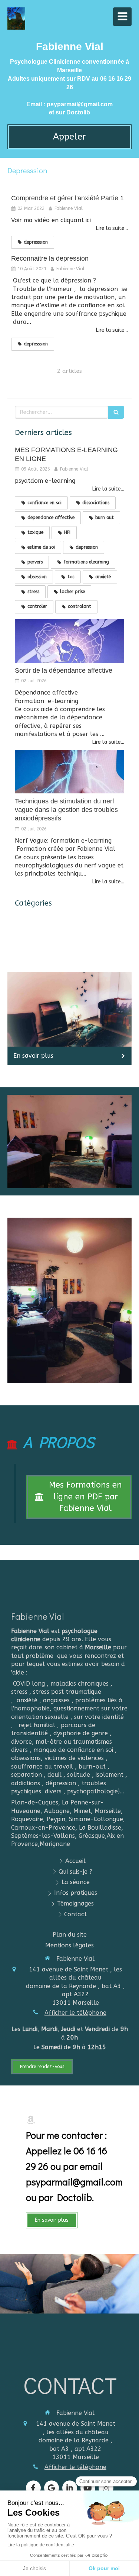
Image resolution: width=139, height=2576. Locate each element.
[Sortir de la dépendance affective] (69, 641)
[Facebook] (33, 2488)
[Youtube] (88, 2488)
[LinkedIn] (70, 2488)
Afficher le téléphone (75, 2013)
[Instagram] (106, 2488)
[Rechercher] (116, 412)
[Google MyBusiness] (52, 2488)
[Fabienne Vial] (16, 28)
